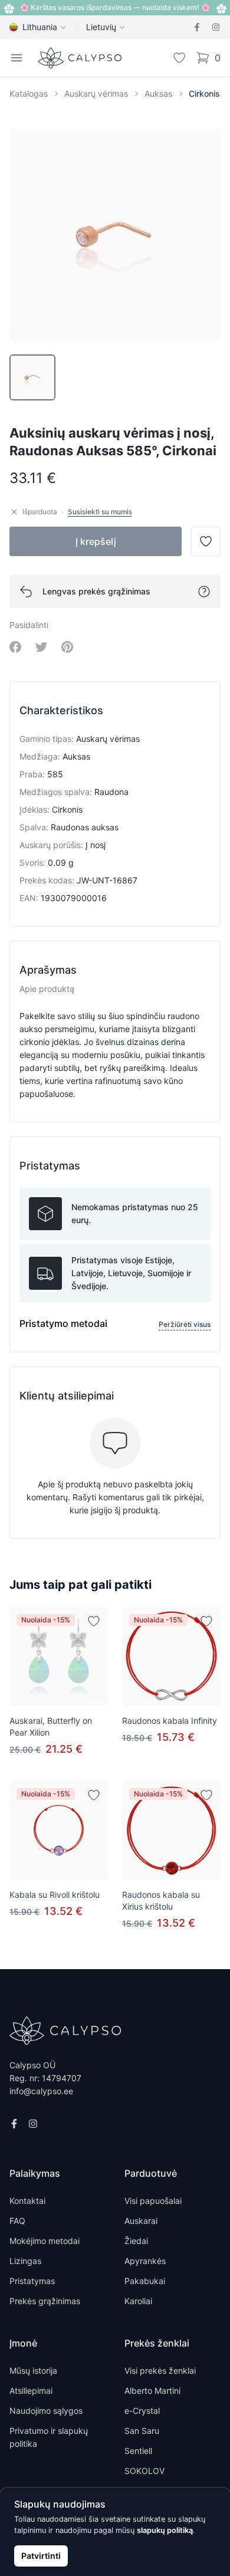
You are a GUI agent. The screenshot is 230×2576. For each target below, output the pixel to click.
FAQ (17, 2221)
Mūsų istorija (33, 2370)
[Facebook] (197, 27)
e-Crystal (142, 2411)
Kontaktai (27, 2201)
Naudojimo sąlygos (46, 2411)
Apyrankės (145, 2261)
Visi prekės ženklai (160, 2370)
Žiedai (136, 2241)
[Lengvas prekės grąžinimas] (204, 592)
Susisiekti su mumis (100, 512)
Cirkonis (204, 93)
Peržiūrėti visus (185, 1324)
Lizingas (25, 2261)
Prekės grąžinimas (45, 2301)
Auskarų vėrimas (96, 93)
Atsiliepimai (31, 2391)
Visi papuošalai (153, 2201)
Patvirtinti (41, 2556)
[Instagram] (216, 27)
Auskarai (141, 2221)
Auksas (158, 93)
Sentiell (138, 2451)
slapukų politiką (165, 2530)
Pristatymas (32, 2281)
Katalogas (29, 93)
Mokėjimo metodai (45, 2241)
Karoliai (138, 2301)
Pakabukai (145, 2281)
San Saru (142, 2431)
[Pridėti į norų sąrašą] (94, 1621)
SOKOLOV (144, 2471)
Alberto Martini (152, 2391)
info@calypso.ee (41, 2091)
